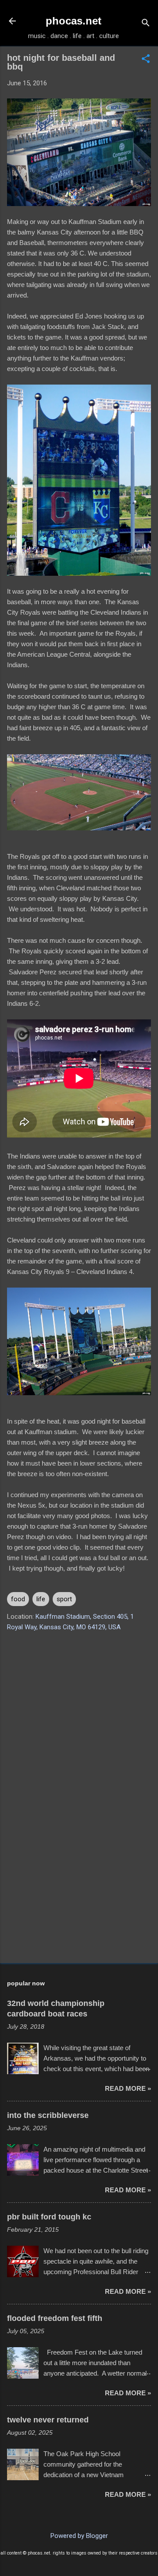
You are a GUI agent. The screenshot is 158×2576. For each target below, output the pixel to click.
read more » (128, 2088)
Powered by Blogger (79, 2536)
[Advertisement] (79, 1894)
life (41, 1599)
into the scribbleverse (48, 2115)
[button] (146, 59)
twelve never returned (48, 2420)
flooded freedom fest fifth (55, 2318)
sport (64, 1599)
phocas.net (74, 21)
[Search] (146, 24)
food (18, 1599)
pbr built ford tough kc (49, 2217)
